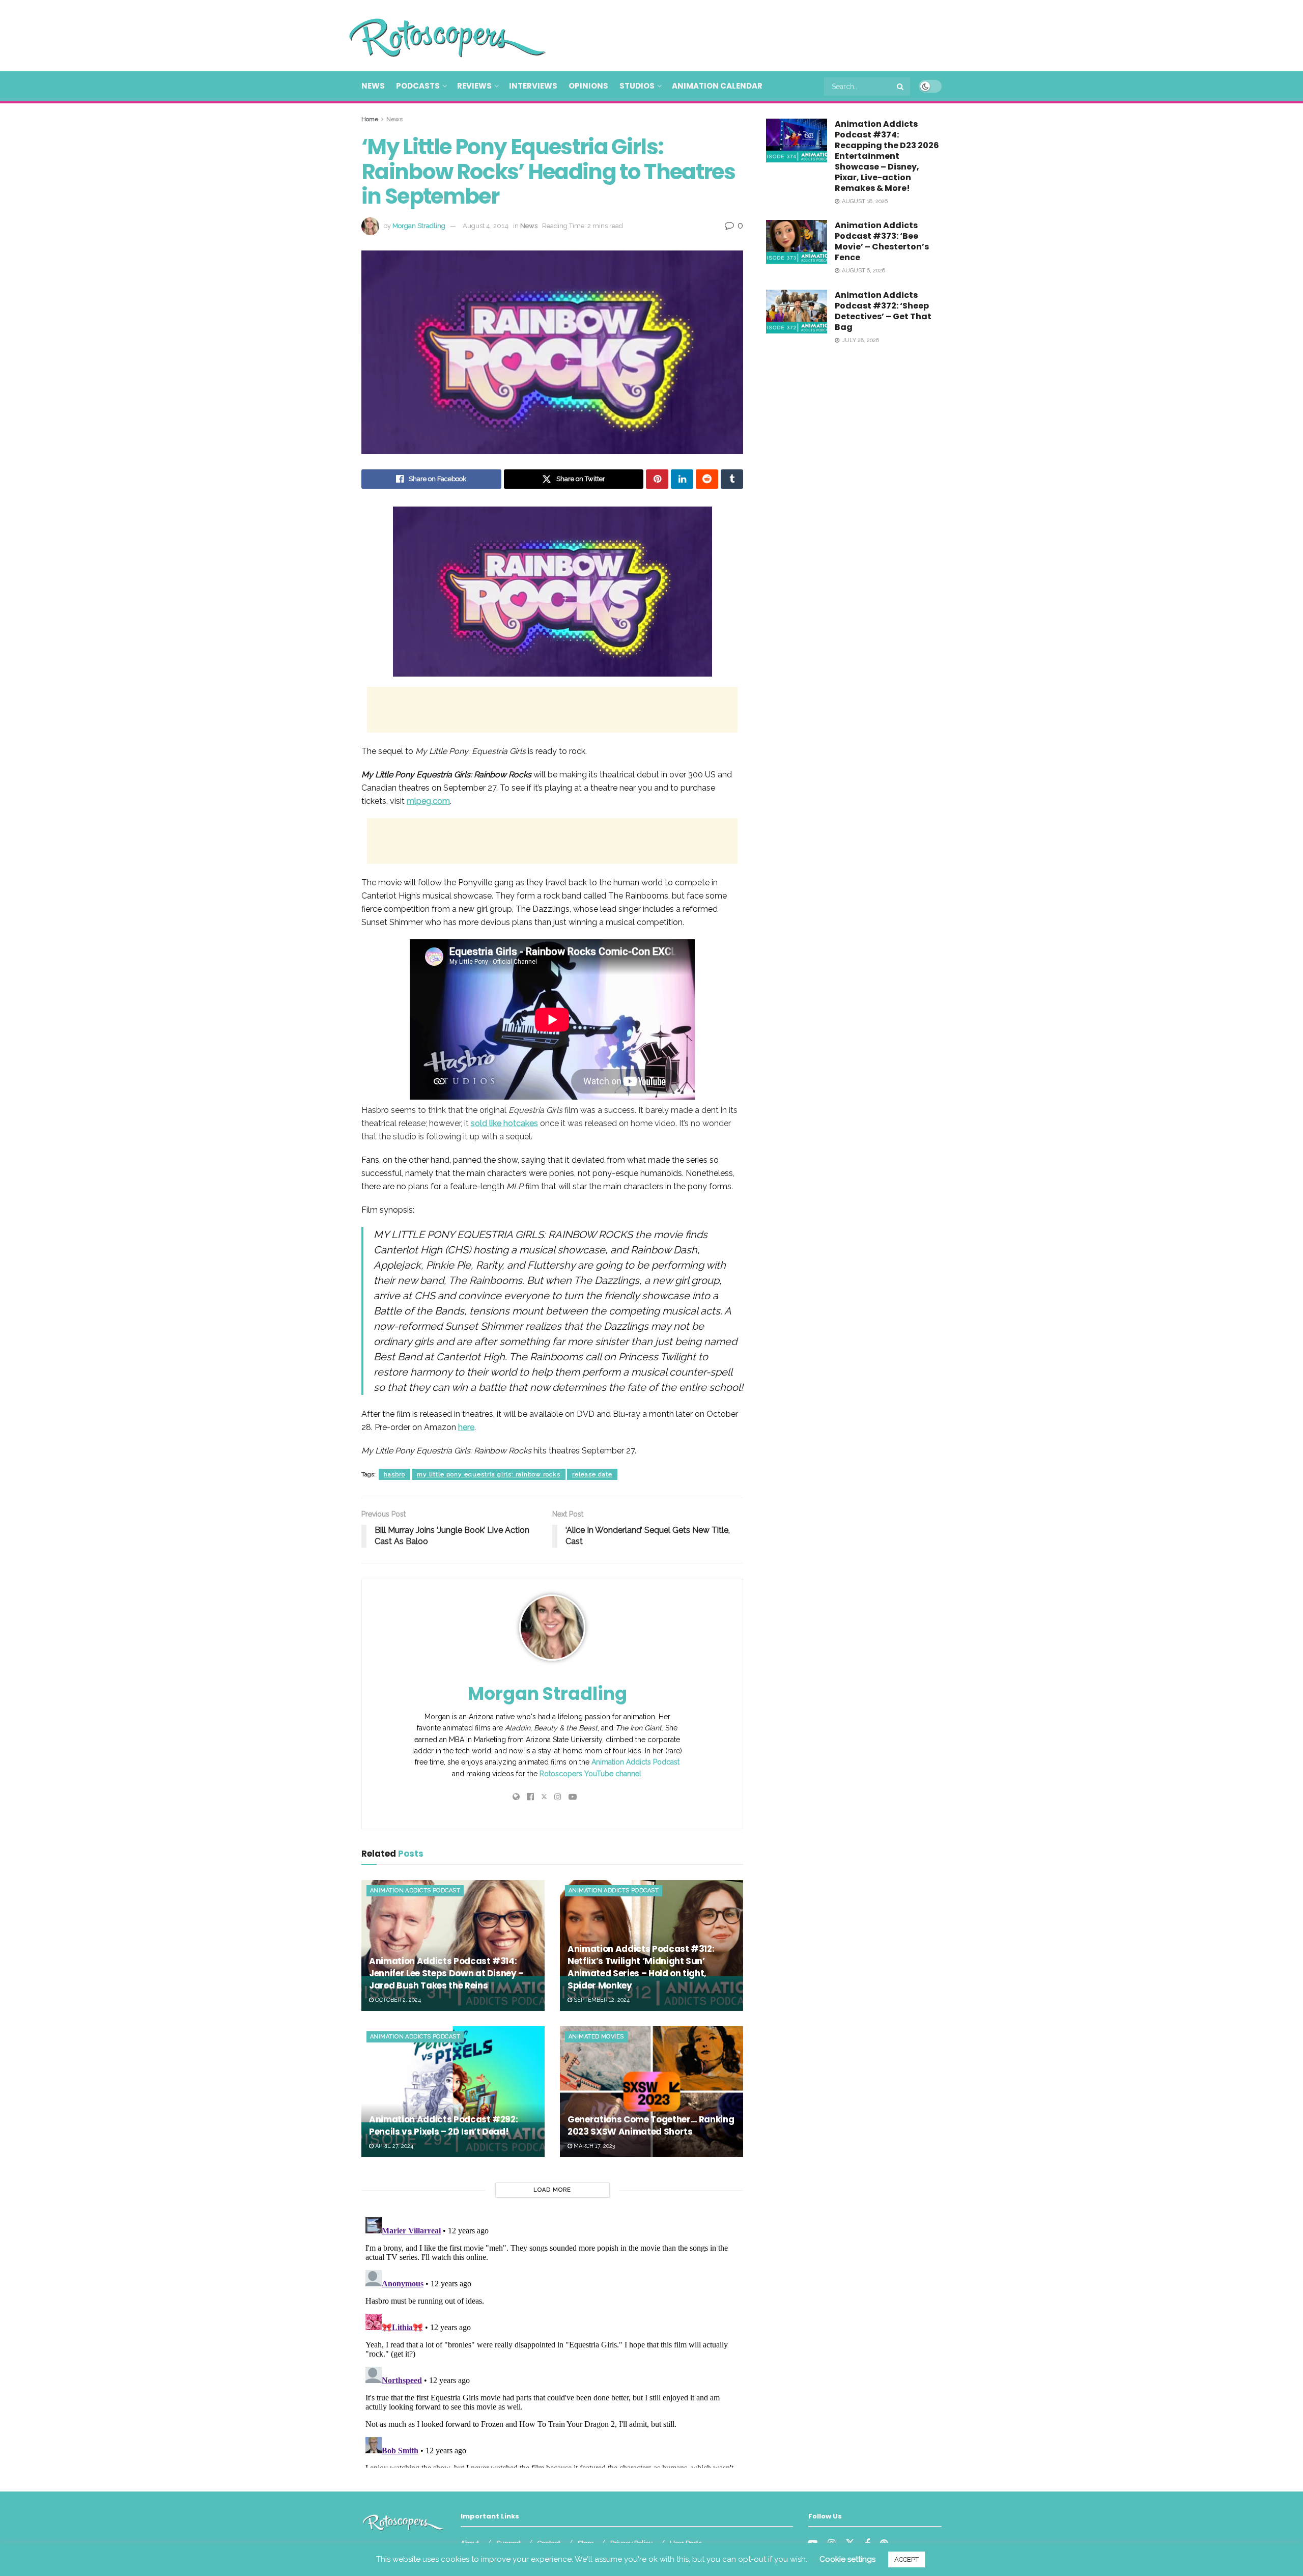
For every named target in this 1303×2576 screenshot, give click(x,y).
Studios (637, 86)
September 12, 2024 (601, 2000)
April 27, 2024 (393, 2146)
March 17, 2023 (593, 2146)
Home (370, 119)
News (373, 86)
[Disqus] (552, 2340)
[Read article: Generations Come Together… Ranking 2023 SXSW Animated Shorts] (651, 2092)
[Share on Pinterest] (657, 479)
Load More (552, 2190)
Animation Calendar (717, 86)
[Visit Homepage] (433, 36)
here (466, 1427)
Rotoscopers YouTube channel (590, 1774)
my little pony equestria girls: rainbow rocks (489, 1474)
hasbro (394, 1474)
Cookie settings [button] (847, 2559)
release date (592, 1474)
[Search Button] (901, 87)
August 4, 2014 (486, 226)
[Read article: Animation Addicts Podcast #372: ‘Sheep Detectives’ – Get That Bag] (797, 312)
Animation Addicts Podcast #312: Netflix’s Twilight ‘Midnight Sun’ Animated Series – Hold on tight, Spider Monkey (641, 1967)
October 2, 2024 (397, 2000)
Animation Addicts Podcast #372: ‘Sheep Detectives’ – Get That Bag (883, 311)
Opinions (588, 86)
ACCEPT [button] (907, 2559)
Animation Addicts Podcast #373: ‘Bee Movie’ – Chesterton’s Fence (882, 241)
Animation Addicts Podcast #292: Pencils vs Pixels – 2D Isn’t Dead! (443, 2125)
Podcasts (418, 86)
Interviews (533, 86)
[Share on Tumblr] (732, 479)
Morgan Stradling (419, 226)
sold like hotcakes (504, 1123)
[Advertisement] (756, 34)
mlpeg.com (428, 801)
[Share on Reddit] (707, 479)
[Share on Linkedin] (682, 479)
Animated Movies (596, 2037)
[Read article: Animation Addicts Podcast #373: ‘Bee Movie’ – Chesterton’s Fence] (797, 242)
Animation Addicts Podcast (635, 1762)
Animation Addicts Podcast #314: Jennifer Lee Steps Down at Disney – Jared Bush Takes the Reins (446, 1973)
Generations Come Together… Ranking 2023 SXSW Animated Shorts (651, 2125)
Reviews (474, 86)
